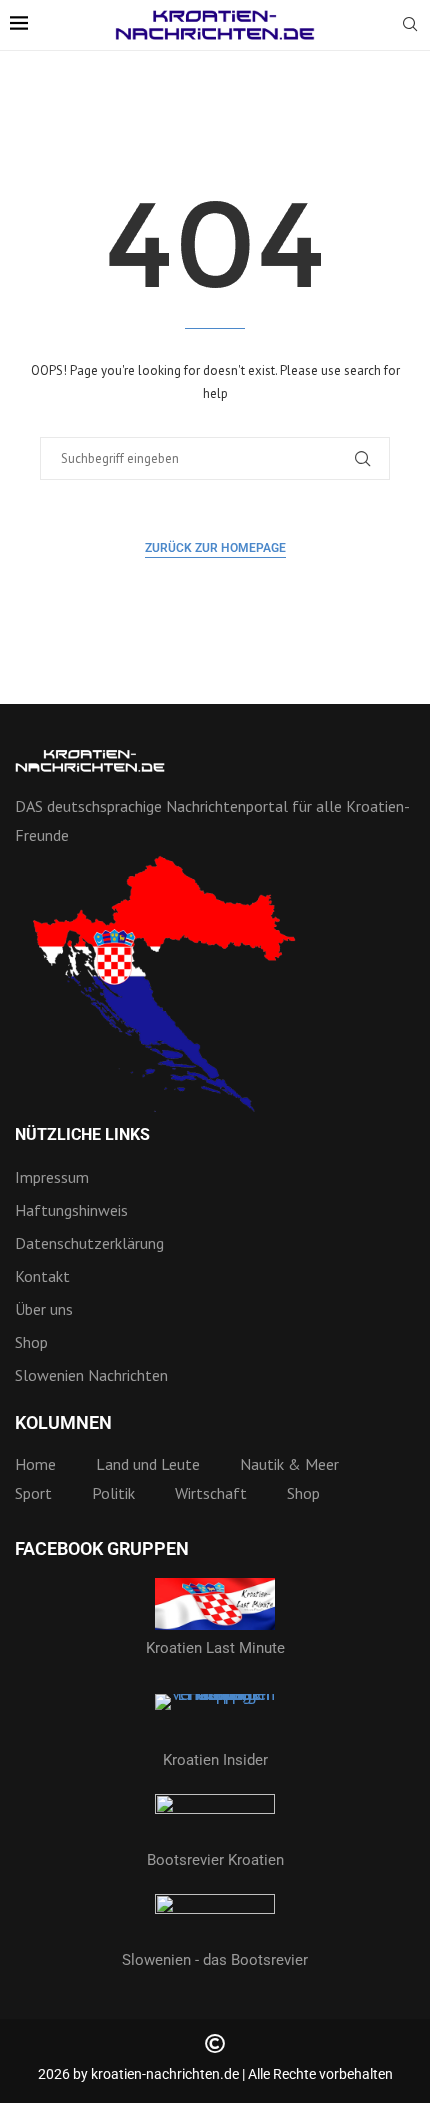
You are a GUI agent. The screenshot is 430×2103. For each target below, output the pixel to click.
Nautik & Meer (289, 1464)
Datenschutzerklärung (89, 1243)
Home (35, 1464)
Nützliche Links (82, 1135)
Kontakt (42, 1276)
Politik (113, 1493)
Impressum (52, 1177)
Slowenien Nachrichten (91, 1375)
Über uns (44, 1309)
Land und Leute (148, 1464)
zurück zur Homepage (215, 548)
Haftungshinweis (71, 1210)
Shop (31, 1342)
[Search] (410, 26)
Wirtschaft (211, 1493)
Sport (33, 1493)
